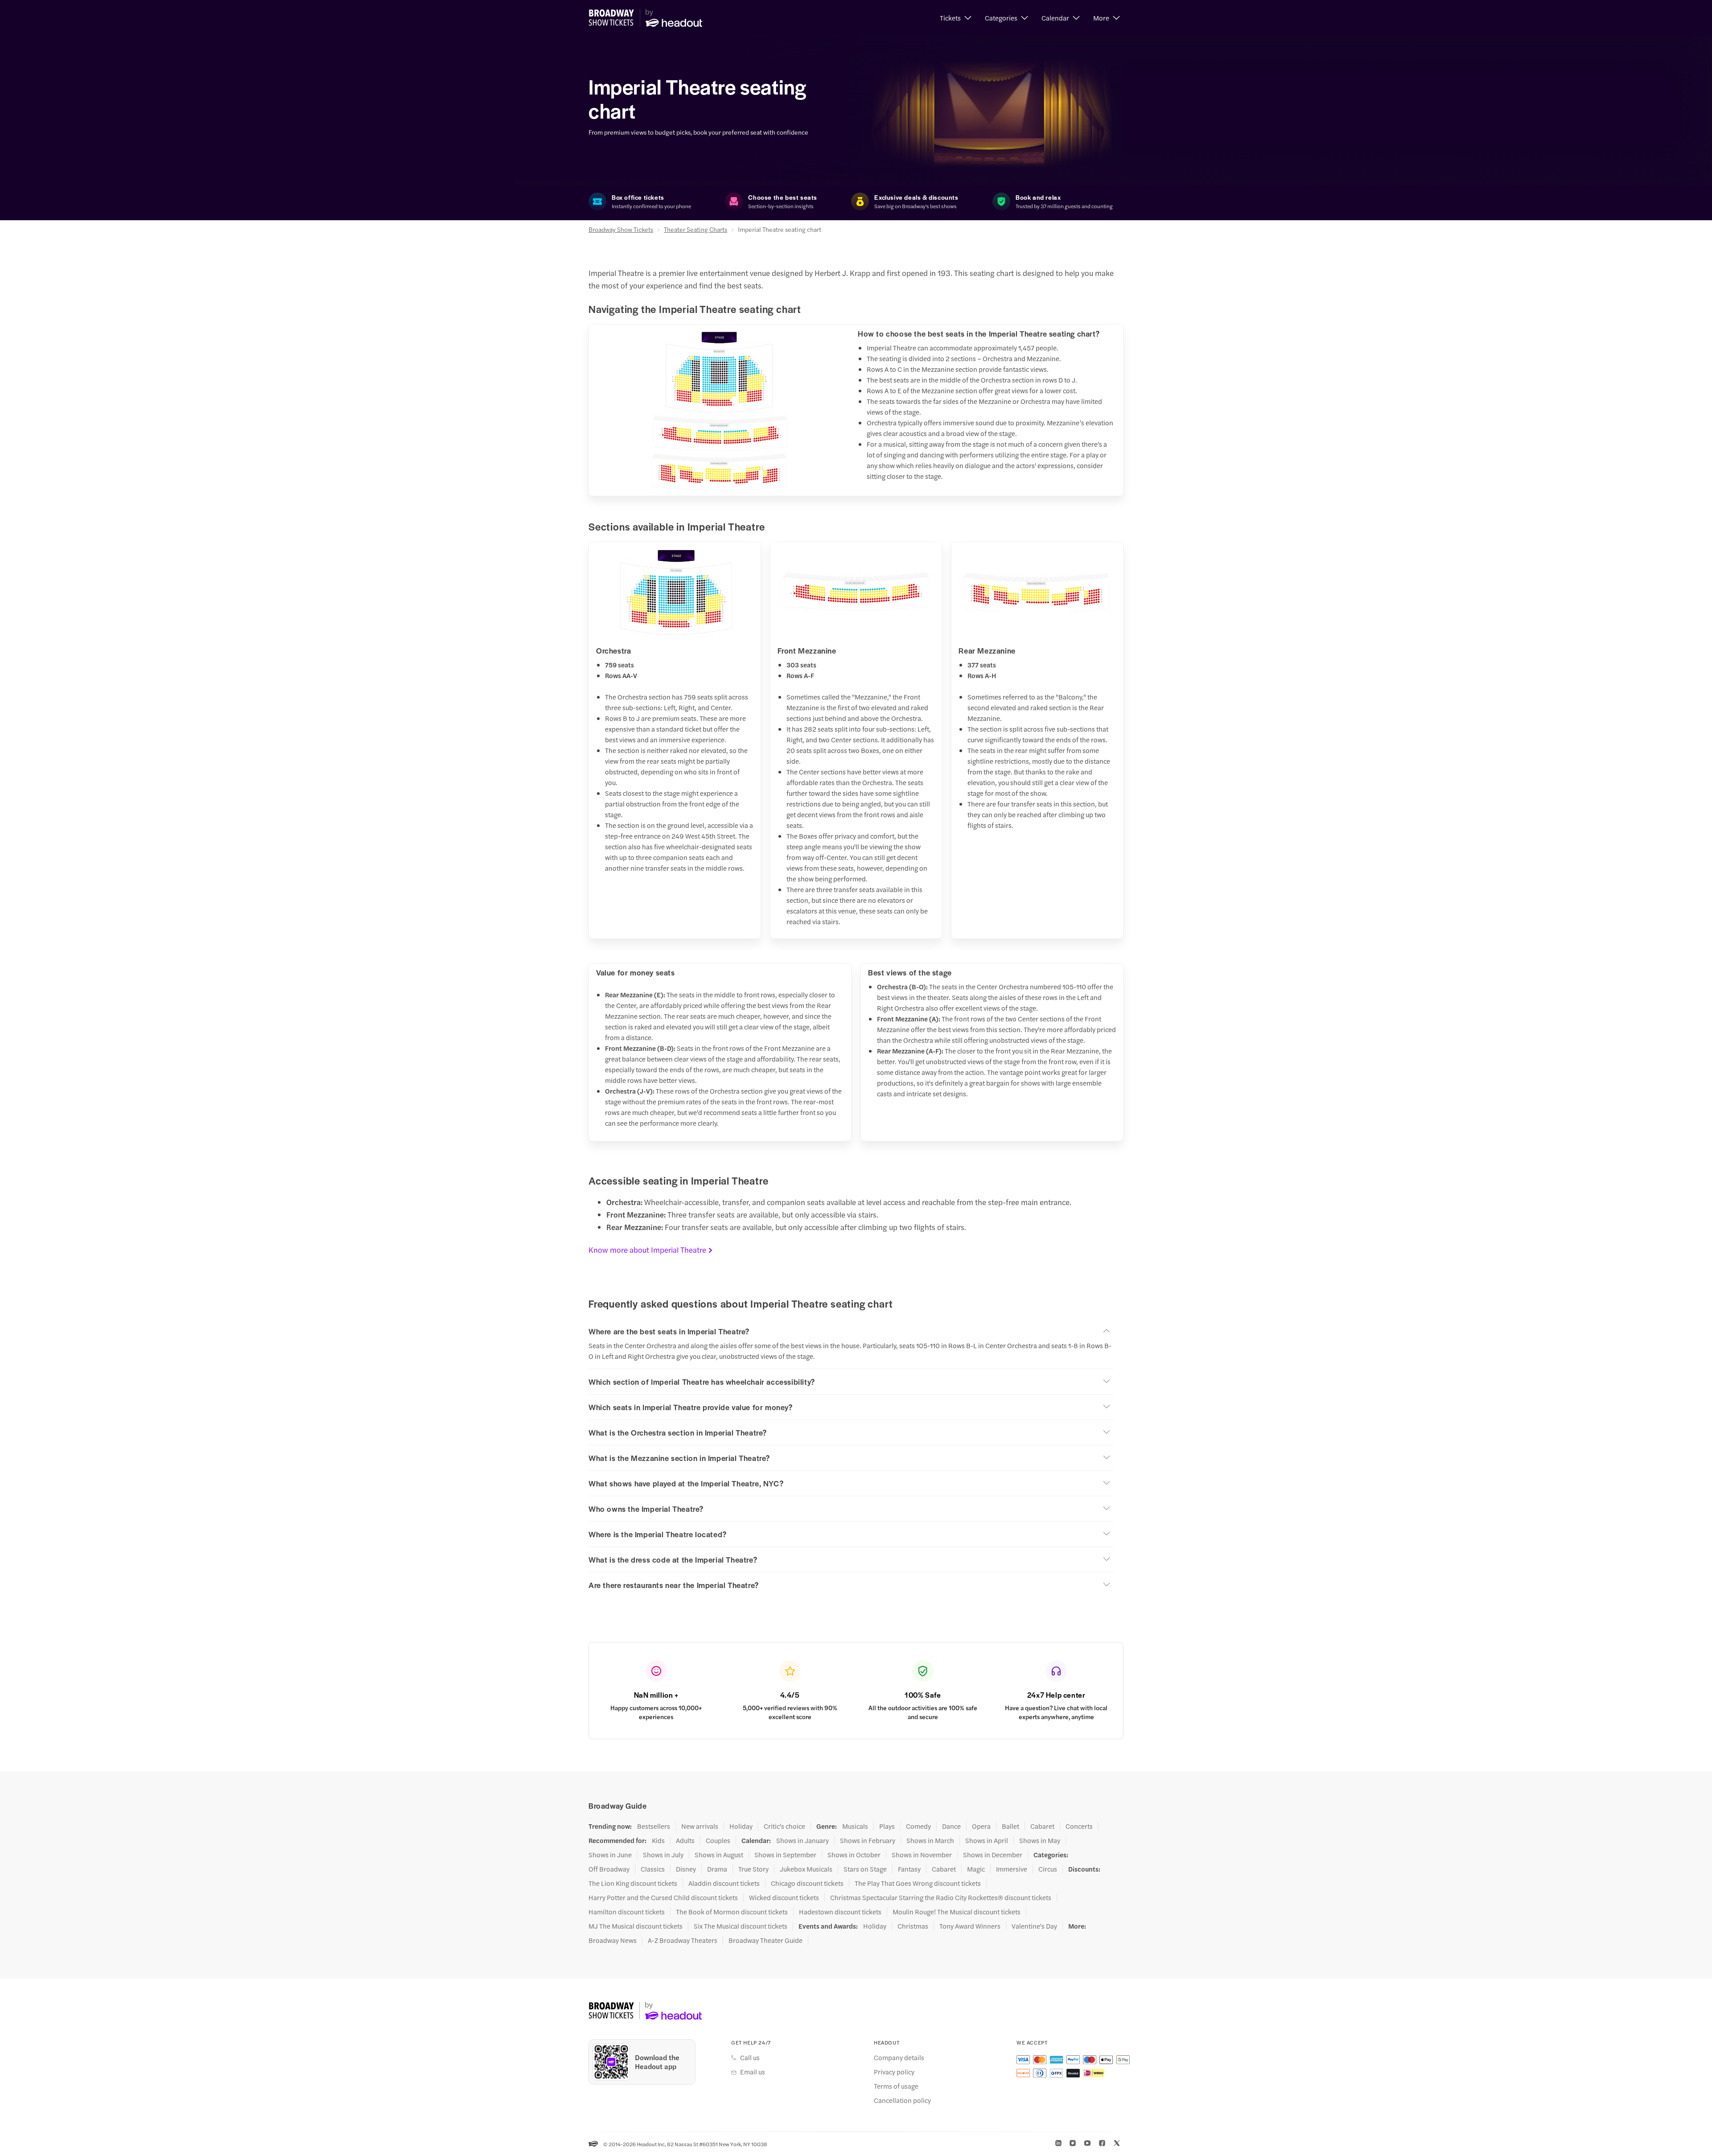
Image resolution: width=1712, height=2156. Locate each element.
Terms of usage (896, 2086)
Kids (658, 1840)
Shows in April (987, 1840)
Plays (887, 1826)
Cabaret (1042, 1826)
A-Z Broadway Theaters (683, 1940)
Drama (717, 1869)
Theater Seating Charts (695, 229)
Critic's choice (784, 1826)
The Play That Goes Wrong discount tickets (918, 1883)
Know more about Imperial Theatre (647, 1250)
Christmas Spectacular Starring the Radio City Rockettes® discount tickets (941, 1897)
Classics (653, 1869)
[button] (956, 18)
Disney (686, 1869)
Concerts (1079, 1826)
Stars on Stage (865, 1869)
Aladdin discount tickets (724, 1883)
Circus (1048, 1869)
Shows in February (868, 1840)
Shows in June (610, 1855)
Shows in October (854, 1855)
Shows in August (719, 1855)
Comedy (918, 1826)
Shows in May (1040, 1840)
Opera (981, 1826)
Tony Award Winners (970, 1926)
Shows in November (922, 1855)
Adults (685, 1840)
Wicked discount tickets (784, 1897)
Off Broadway (609, 1869)
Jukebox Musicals (806, 1869)
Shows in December (993, 1855)
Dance (951, 1826)
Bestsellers (654, 1826)
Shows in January (802, 1840)
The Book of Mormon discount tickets (732, 1912)
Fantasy (909, 1869)
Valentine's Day (1034, 1926)
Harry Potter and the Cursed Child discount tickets (663, 1897)
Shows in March (930, 1840)
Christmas (913, 1926)
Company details (899, 2057)
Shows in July (663, 1855)
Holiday (741, 1826)
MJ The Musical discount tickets (636, 1926)
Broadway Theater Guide (765, 1940)
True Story (753, 1869)
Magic (976, 1869)
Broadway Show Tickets (621, 229)
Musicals (855, 1826)
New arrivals (700, 1826)
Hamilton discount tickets (627, 1912)
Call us (750, 2057)
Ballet (1010, 1826)
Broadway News (613, 1940)
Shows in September (785, 1855)
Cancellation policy (902, 2100)
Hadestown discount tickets (840, 1912)
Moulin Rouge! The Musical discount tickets (957, 1912)
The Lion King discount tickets (633, 1883)
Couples (718, 1840)
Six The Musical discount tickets (741, 1926)
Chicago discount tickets (807, 1883)
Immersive (1012, 1869)
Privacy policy (894, 2072)
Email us (753, 2072)
